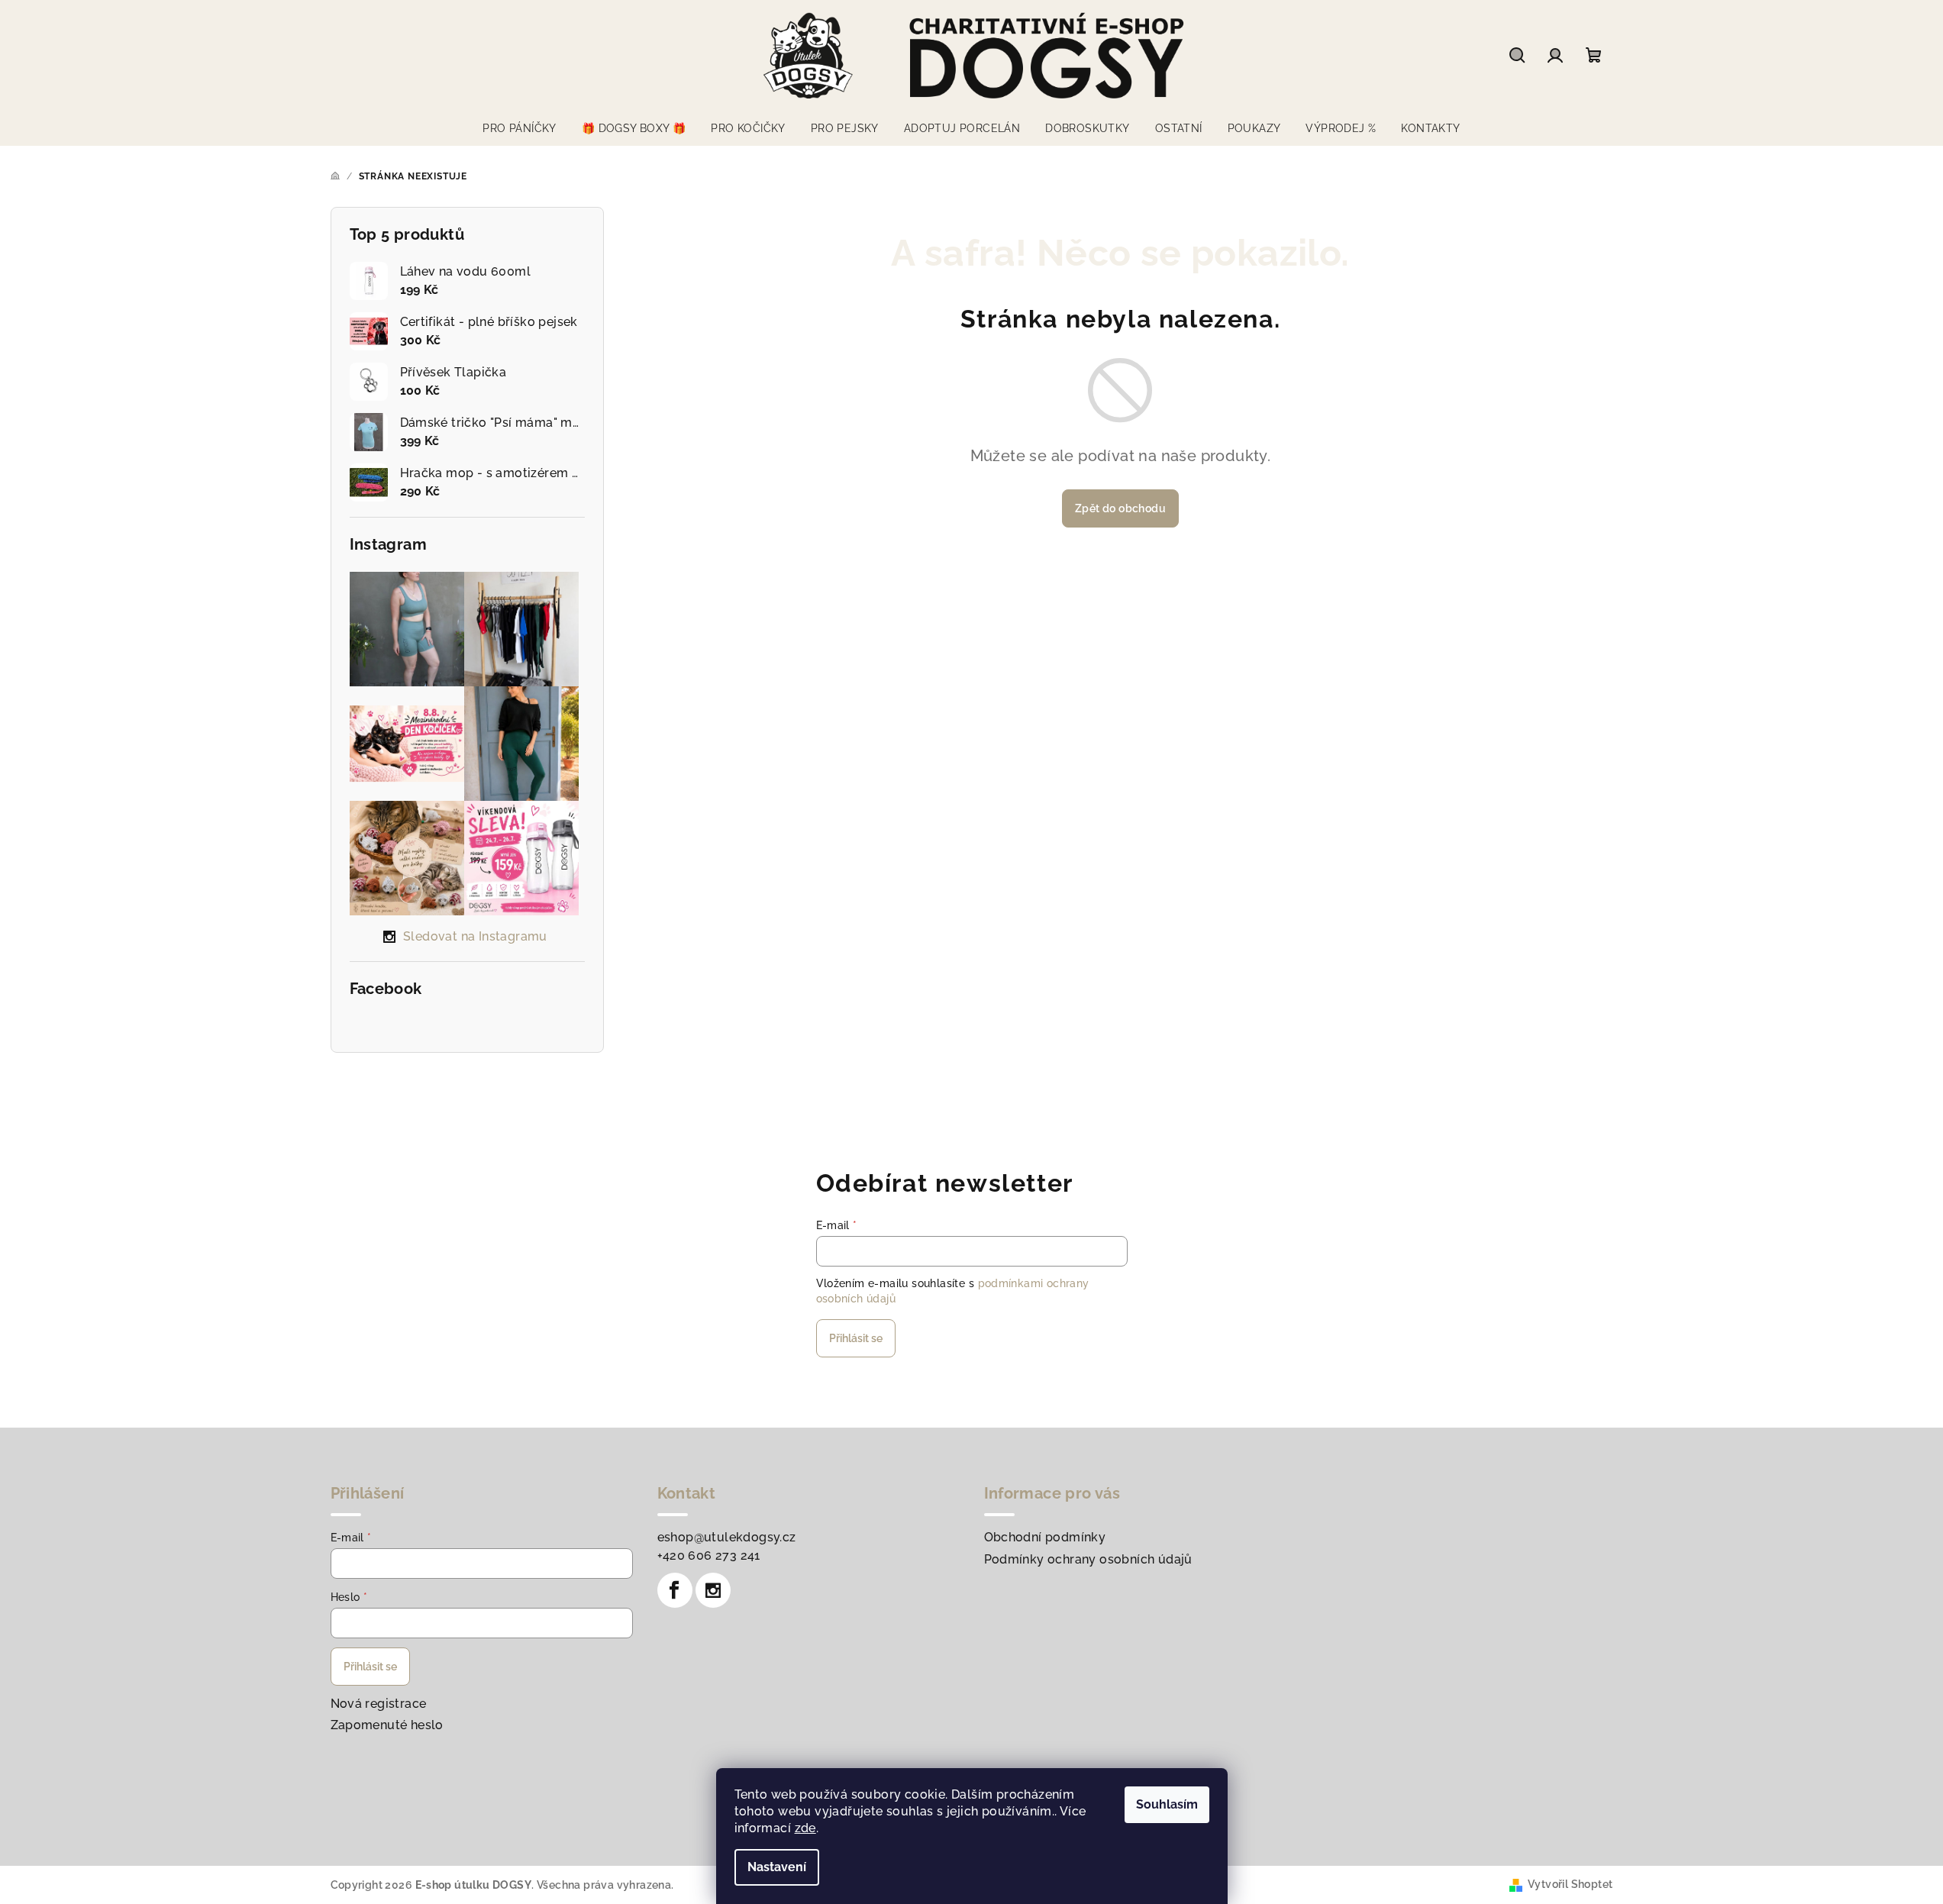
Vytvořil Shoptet (1570, 1884)
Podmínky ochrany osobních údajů (1088, 1559)
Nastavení (777, 1867)
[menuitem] (519, 128)
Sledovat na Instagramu (475, 936)
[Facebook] (675, 1590)
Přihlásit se (856, 1338)
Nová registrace (379, 1704)
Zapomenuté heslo (387, 1725)
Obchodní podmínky (1045, 1537)
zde (805, 1828)
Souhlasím (1167, 1804)
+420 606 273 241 (709, 1555)
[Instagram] (713, 1590)
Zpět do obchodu (1120, 508)
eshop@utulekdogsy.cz (727, 1537)
